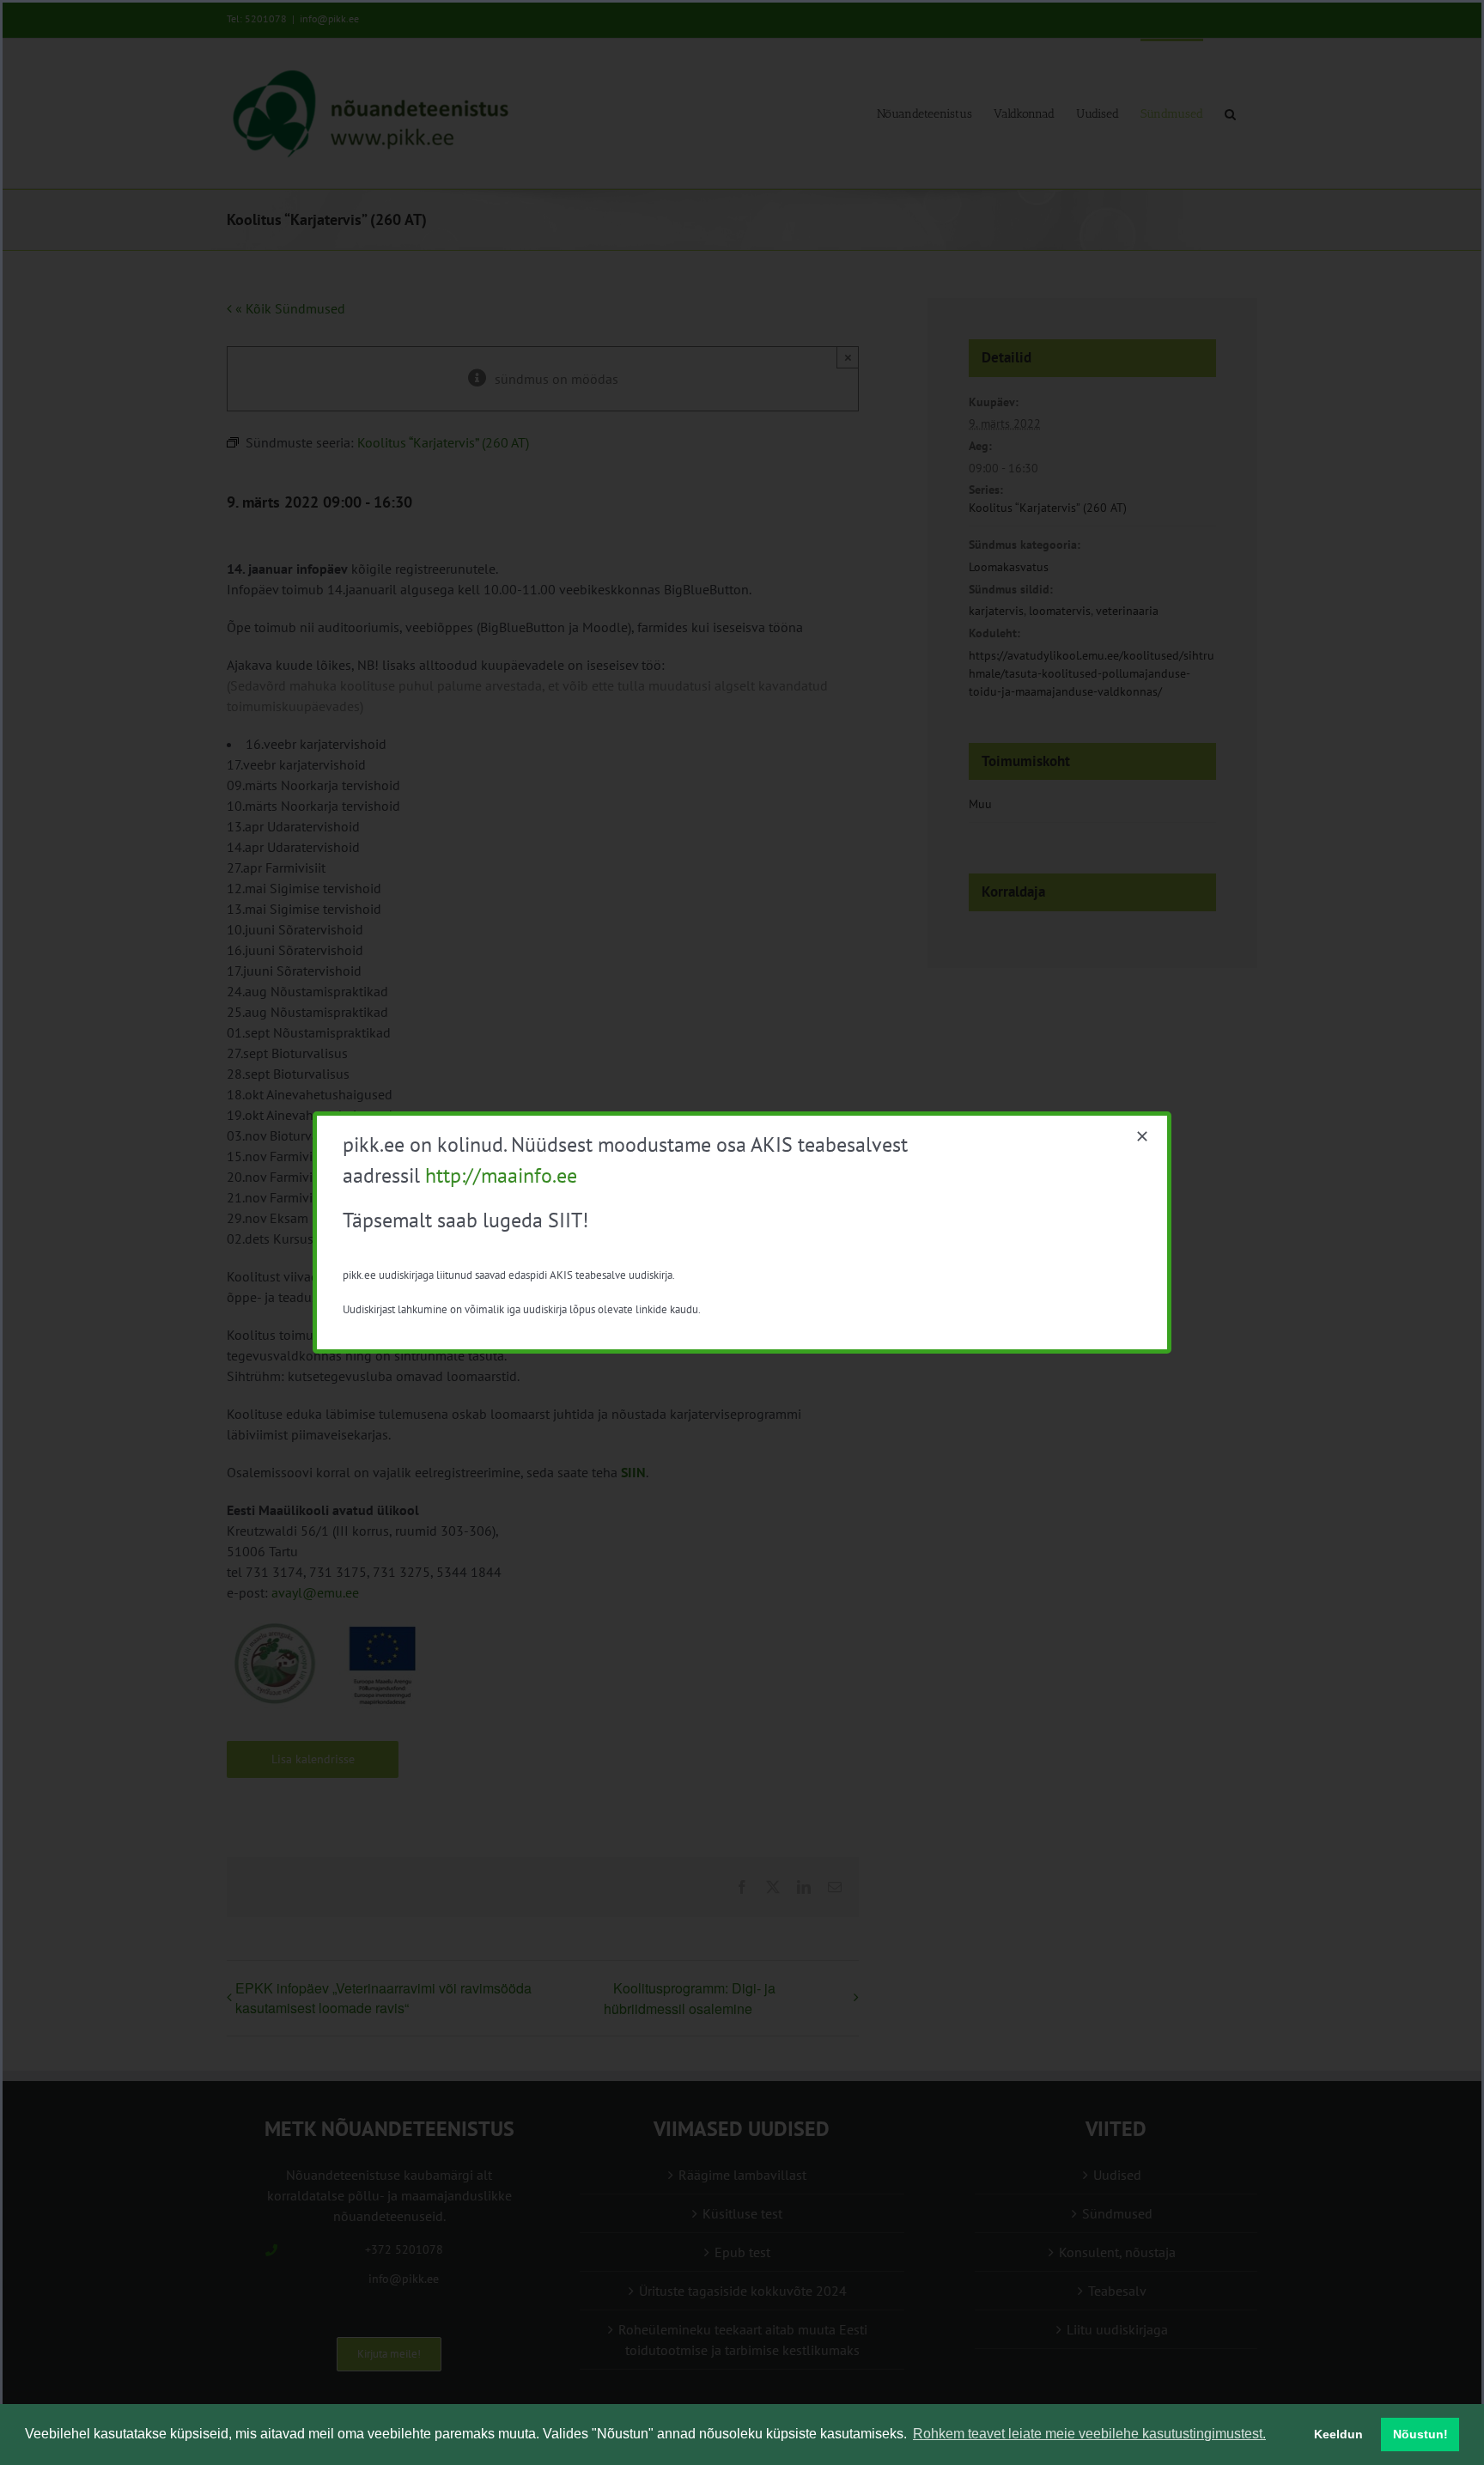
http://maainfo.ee (501, 1175)
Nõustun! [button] (1420, 2434)
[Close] (1142, 1136)
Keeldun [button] (1338, 2434)
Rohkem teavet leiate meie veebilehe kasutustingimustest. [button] (1089, 2434)
